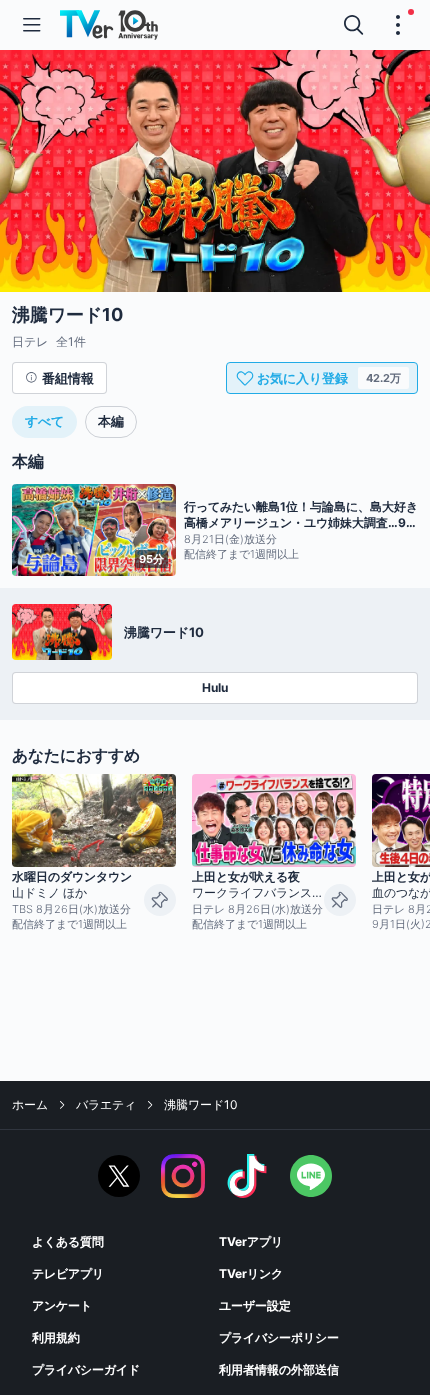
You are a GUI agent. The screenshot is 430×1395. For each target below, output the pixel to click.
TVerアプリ (251, 1241)
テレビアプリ (68, 1273)
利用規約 (56, 1337)
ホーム (30, 1104)
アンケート (62, 1305)
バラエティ (106, 1104)
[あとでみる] (160, 900)
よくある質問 (68, 1241)
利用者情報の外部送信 (279, 1369)
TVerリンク (251, 1273)
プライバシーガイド (86, 1369)
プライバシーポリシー (279, 1337)
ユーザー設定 (255, 1305)
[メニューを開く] (32, 25)
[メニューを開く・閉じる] (398, 25)
